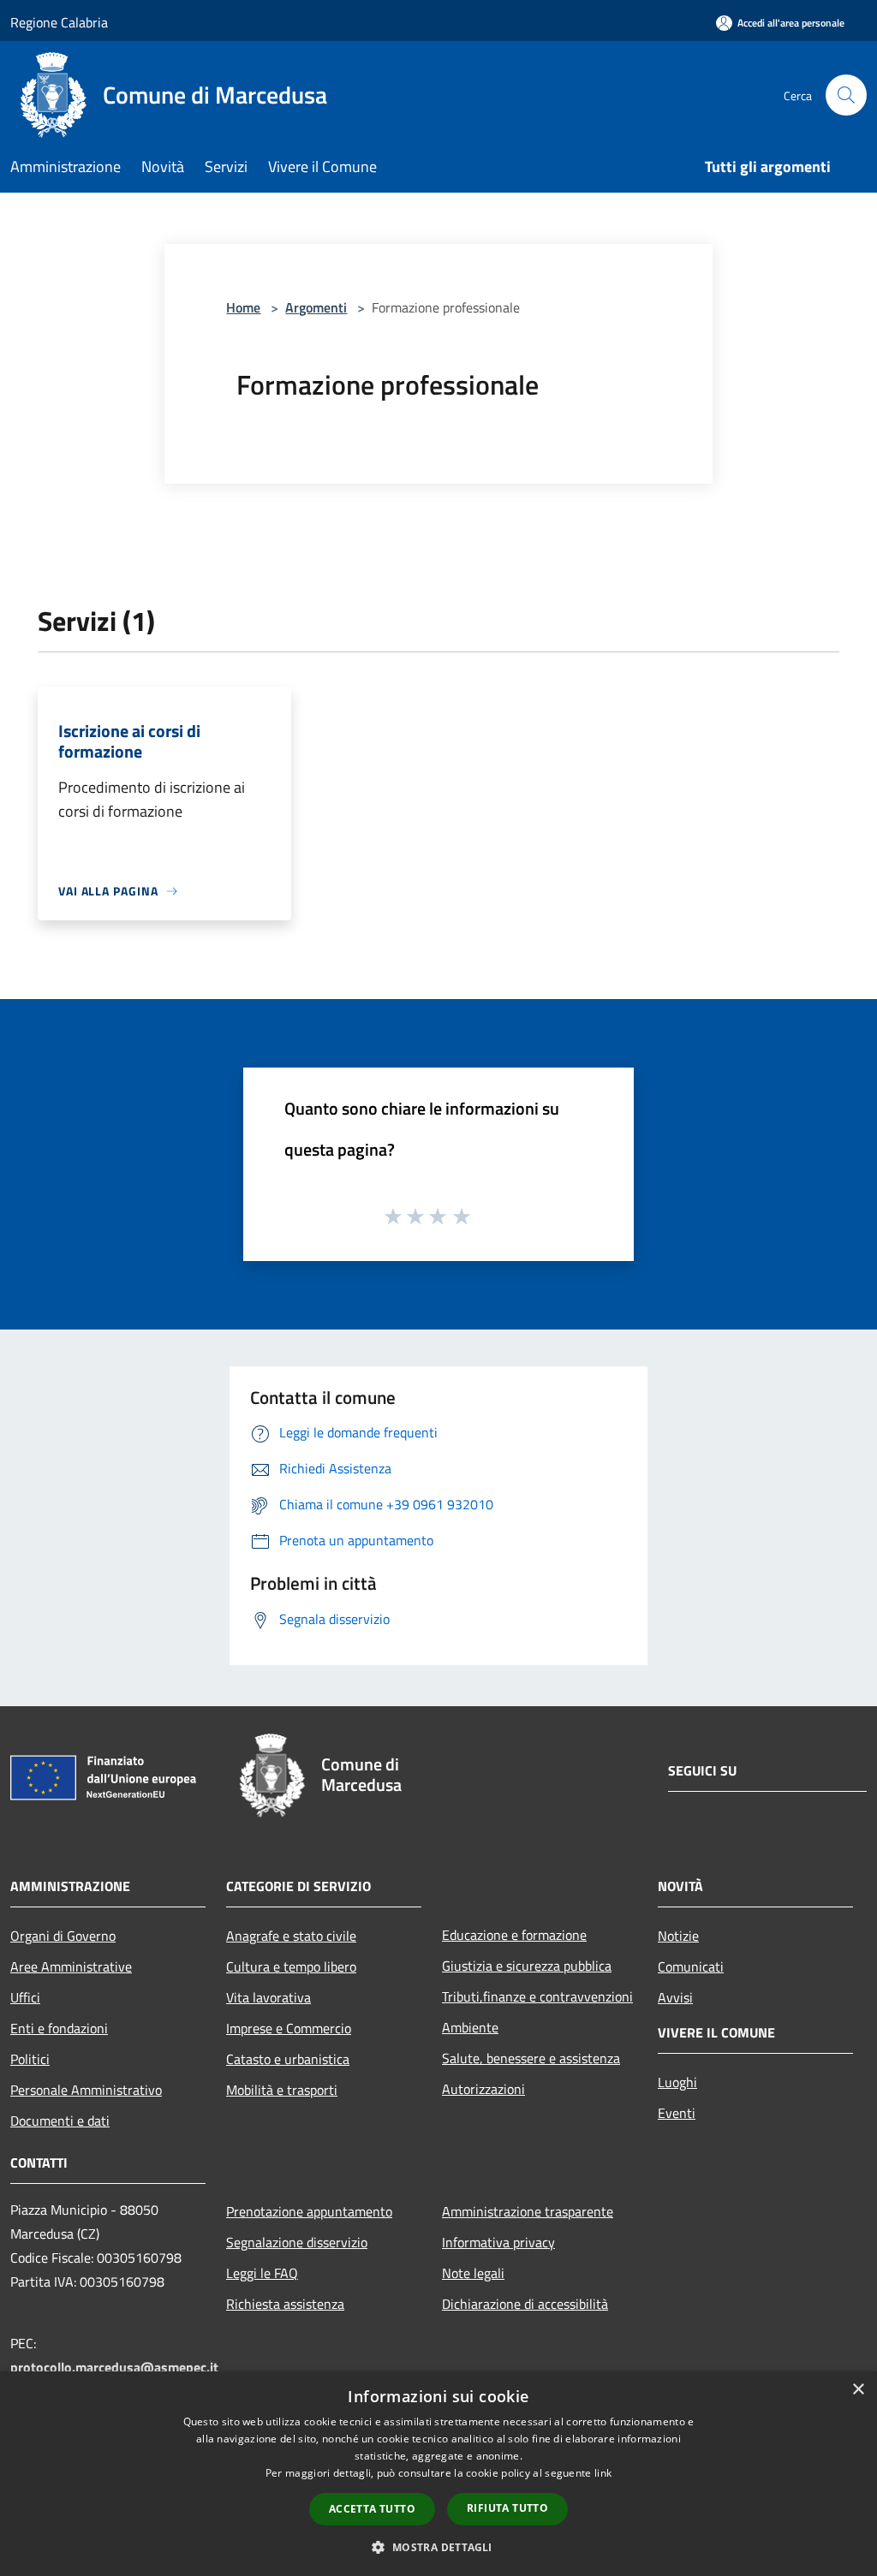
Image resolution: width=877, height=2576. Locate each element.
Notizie (678, 1936)
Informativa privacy (498, 2242)
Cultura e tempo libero (291, 1966)
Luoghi (677, 2082)
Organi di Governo (63, 1936)
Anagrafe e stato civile (291, 1936)
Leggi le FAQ (262, 2273)
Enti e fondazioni (59, 2028)
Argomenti (316, 307)
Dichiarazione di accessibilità (525, 2304)
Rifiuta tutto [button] (507, 2508)
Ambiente (470, 2027)
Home (243, 307)
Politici (30, 2059)
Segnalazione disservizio (297, 2242)
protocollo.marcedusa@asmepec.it (114, 2367)
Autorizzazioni (483, 2089)
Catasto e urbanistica (288, 2059)
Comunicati (691, 1966)
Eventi (677, 2113)
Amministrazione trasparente (528, 2211)
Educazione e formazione (514, 1935)
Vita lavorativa (268, 1997)
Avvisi (675, 1997)
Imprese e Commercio (289, 2028)
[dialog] (438, 2474)
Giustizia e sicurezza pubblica (527, 1966)
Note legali (473, 2273)
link (603, 2473)
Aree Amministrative (71, 1966)
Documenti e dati (60, 2121)
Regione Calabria (59, 22)
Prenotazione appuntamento (309, 2211)
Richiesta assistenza (285, 2304)
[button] (438, 2547)
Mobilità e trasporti (282, 2090)
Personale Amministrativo (86, 2090)
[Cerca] (846, 95)
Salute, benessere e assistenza (531, 2058)
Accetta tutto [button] (372, 2509)
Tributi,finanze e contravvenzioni (537, 1996)
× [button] (858, 2390)
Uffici (25, 1997)
